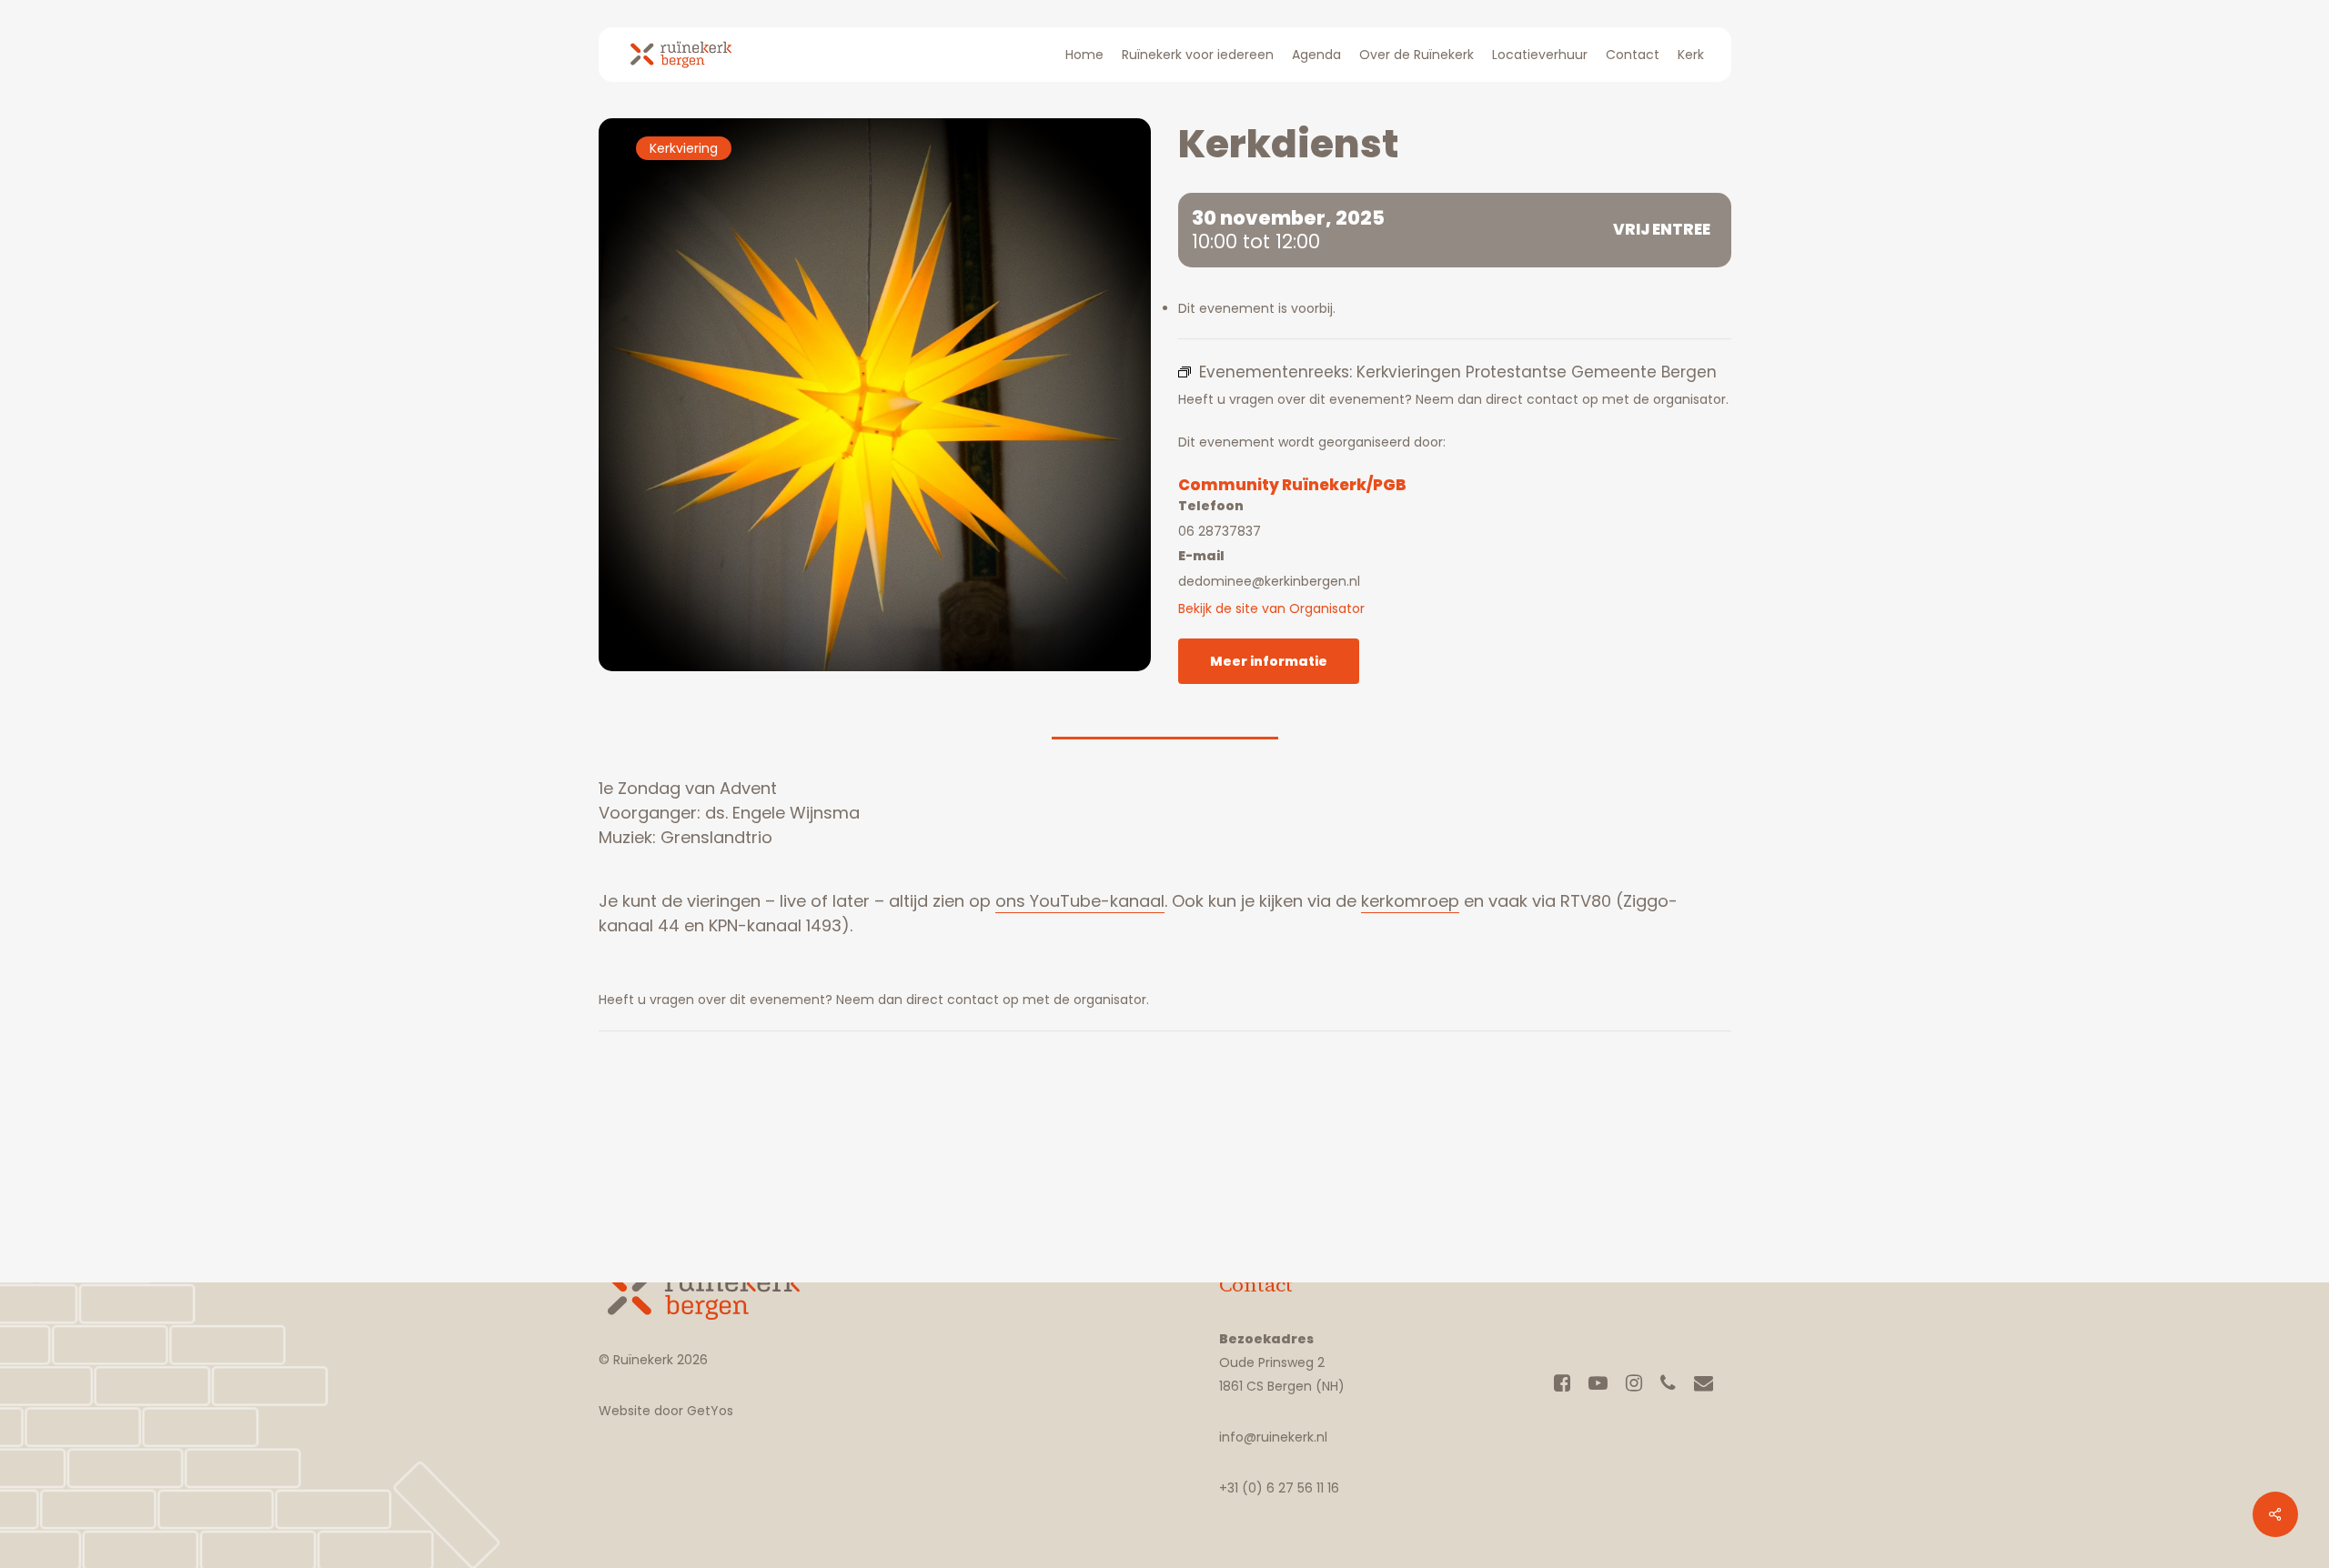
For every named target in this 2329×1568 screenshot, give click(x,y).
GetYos (708, 1411)
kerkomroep (1410, 901)
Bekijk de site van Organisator (1271, 608)
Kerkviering (684, 148)
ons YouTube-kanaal (1080, 901)
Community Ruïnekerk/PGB (1292, 485)
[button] (1269, 661)
